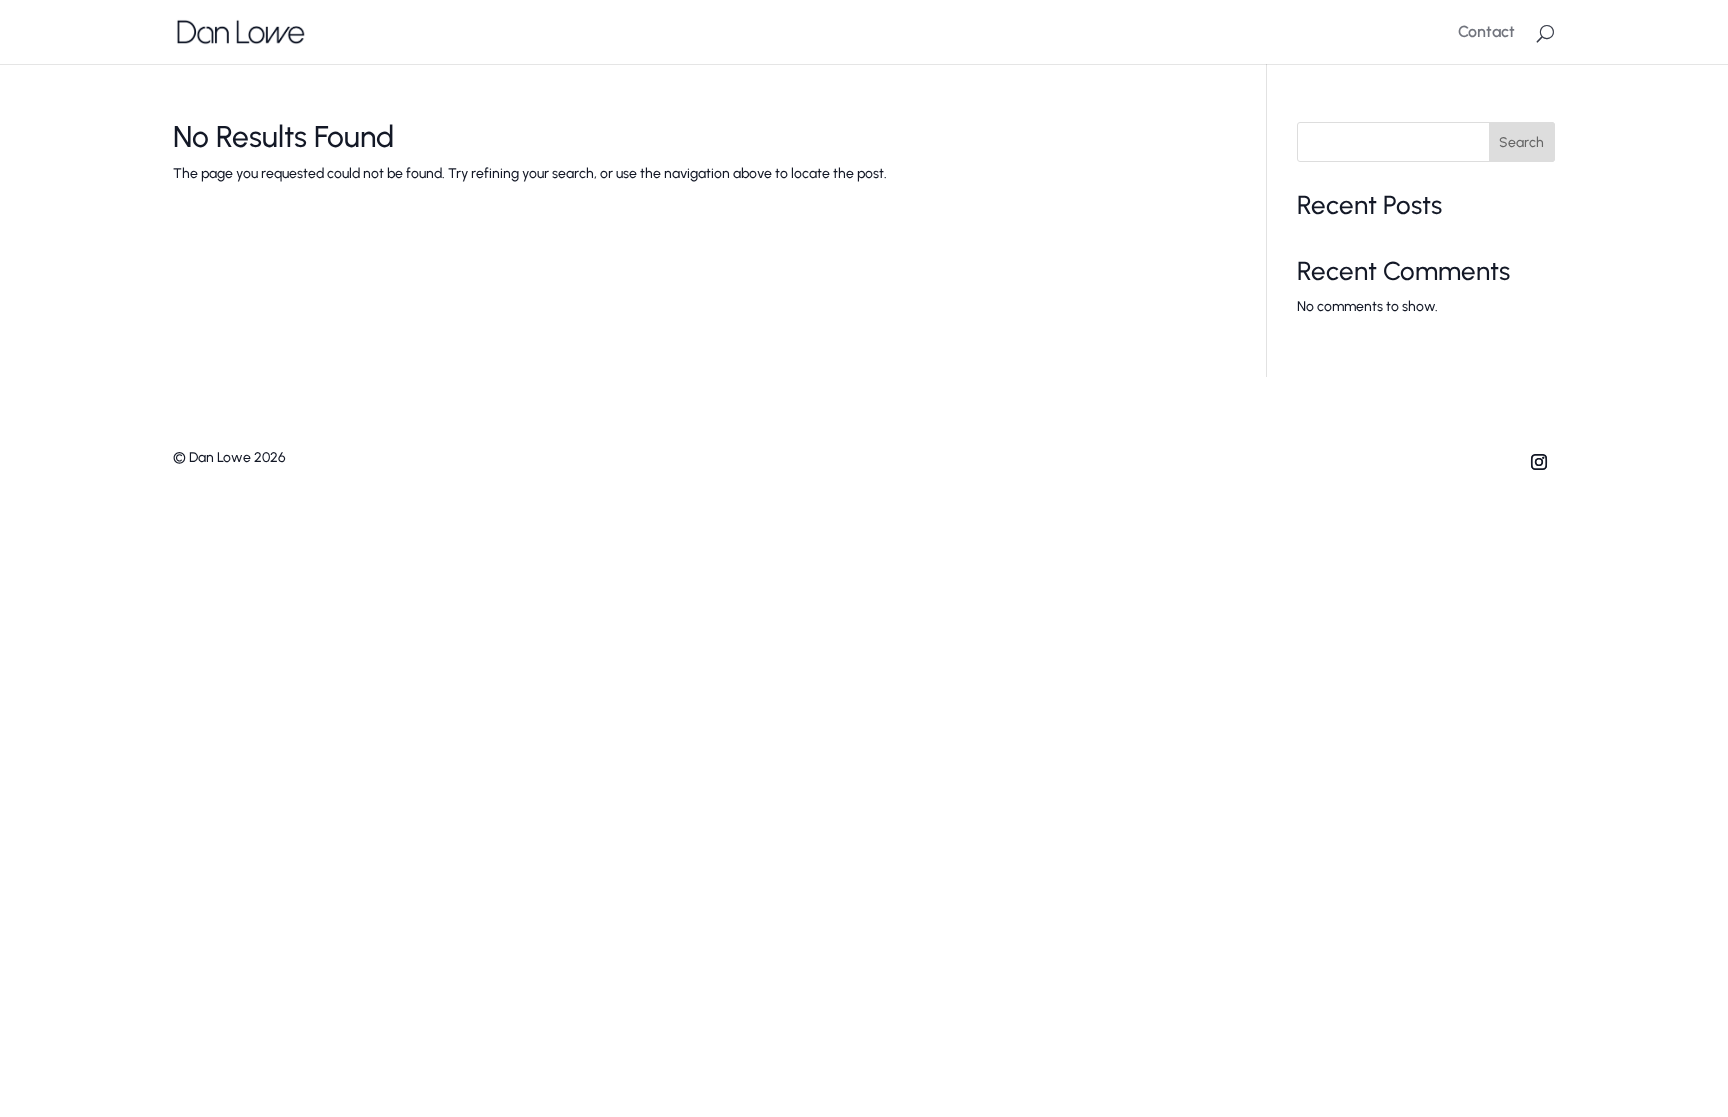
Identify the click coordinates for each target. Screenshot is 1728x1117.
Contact (1486, 33)
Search (1521, 142)
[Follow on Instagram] (1539, 462)
